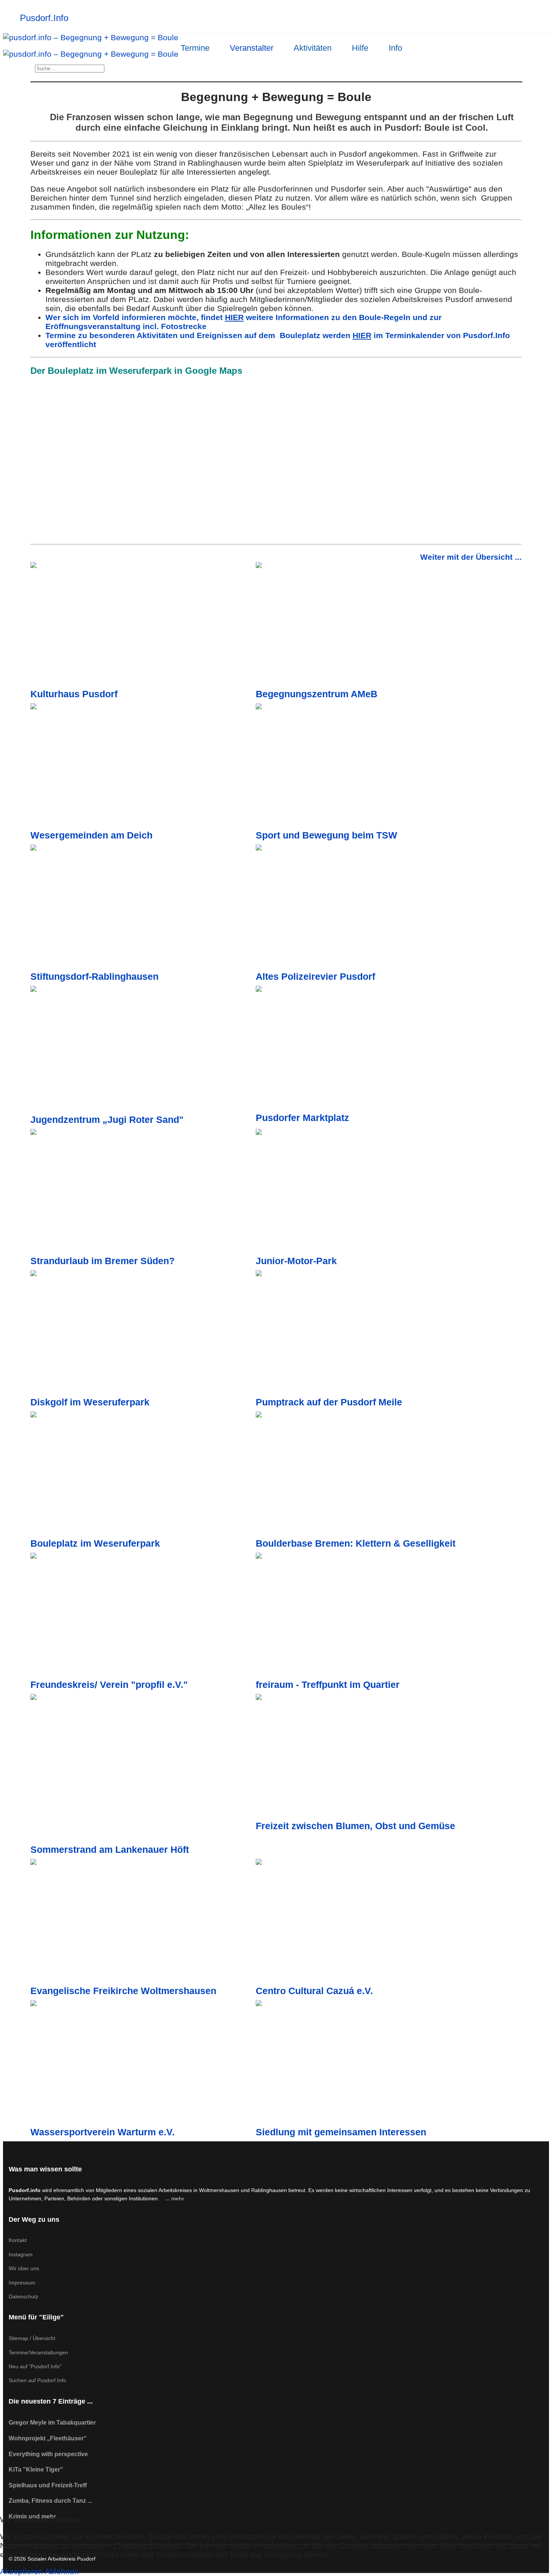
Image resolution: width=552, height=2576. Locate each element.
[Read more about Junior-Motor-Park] (368, 1192)
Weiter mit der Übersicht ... (471, 557)
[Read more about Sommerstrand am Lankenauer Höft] (143, 1769)
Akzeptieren (21, 2571)
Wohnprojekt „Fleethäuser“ (48, 2438)
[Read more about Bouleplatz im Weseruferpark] (143, 1475)
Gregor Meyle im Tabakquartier (52, 2423)
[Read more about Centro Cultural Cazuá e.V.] (368, 1922)
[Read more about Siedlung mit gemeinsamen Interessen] (368, 2063)
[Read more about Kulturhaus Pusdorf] (143, 625)
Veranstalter (252, 48)
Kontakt (18, 2240)
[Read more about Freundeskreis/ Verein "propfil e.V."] (143, 1616)
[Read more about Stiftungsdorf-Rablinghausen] (143, 908)
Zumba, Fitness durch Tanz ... (50, 2501)
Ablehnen (62, 2571)
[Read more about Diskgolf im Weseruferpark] (143, 1333)
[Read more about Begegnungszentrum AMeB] (368, 625)
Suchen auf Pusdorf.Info (37, 2380)
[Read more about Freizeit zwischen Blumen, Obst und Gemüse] (368, 1757)
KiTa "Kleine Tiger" (36, 2469)
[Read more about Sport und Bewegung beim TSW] (368, 767)
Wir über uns (24, 2268)
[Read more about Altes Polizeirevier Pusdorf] (368, 908)
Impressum (22, 2283)
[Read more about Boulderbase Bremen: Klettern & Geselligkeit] (368, 1475)
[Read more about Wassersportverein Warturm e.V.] (143, 2063)
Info (395, 48)
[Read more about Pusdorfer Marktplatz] (368, 1049)
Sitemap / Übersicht (32, 2338)
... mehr (175, 2198)
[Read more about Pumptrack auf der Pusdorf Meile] (368, 1333)
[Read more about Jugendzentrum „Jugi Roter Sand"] (143, 1050)
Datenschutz (23, 2296)
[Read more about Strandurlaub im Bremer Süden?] (143, 1192)
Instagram (21, 2254)
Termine (195, 48)
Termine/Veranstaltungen (38, 2352)
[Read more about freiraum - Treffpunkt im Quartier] (368, 1616)
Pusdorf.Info (44, 18)
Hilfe (360, 48)
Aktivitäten (313, 48)
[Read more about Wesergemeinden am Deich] (143, 767)
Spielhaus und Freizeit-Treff (48, 2485)
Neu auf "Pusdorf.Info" (35, 2366)
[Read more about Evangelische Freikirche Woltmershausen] (143, 1922)
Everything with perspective (48, 2454)
